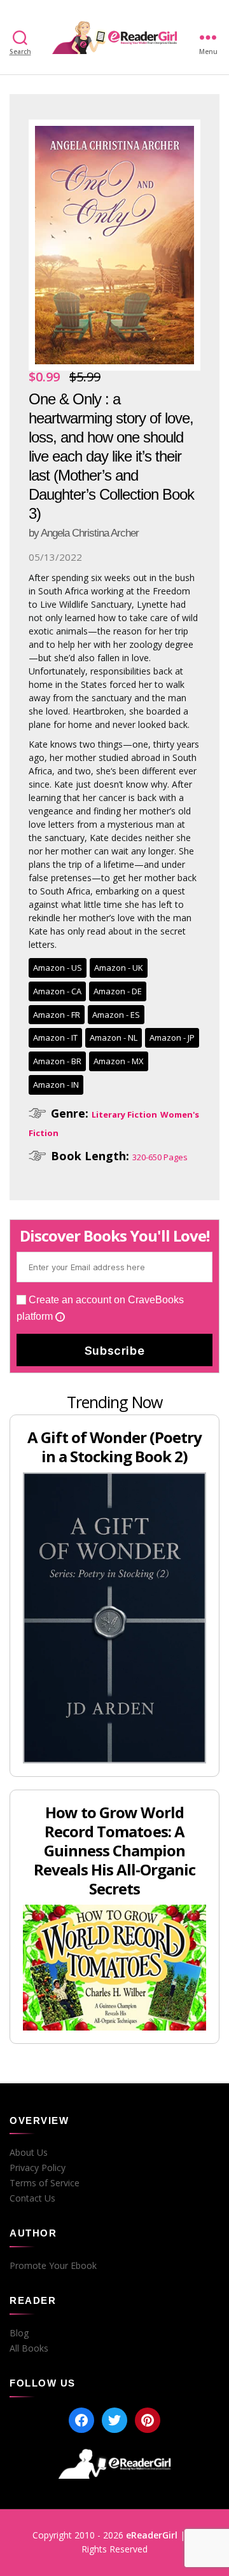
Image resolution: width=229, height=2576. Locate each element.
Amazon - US (58, 968)
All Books (29, 2348)
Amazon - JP (172, 1038)
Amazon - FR (57, 1015)
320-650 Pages (160, 1157)
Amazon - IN (56, 1085)
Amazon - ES (116, 1015)
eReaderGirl (152, 2535)
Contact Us (32, 2198)
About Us (29, 2153)
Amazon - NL (114, 1038)
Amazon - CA (57, 991)
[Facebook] (81, 2420)
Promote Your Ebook (53, 2266)
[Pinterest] (148, 2420)
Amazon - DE (118, 991)
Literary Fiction (124, 1114)
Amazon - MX (119, 1061)
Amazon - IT (55, 1038)
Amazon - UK (119, 968)
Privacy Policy (38, 2168)
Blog (19, 2333)
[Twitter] (114, 2420)
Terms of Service (45, 2183)
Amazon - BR (57, 1061)
